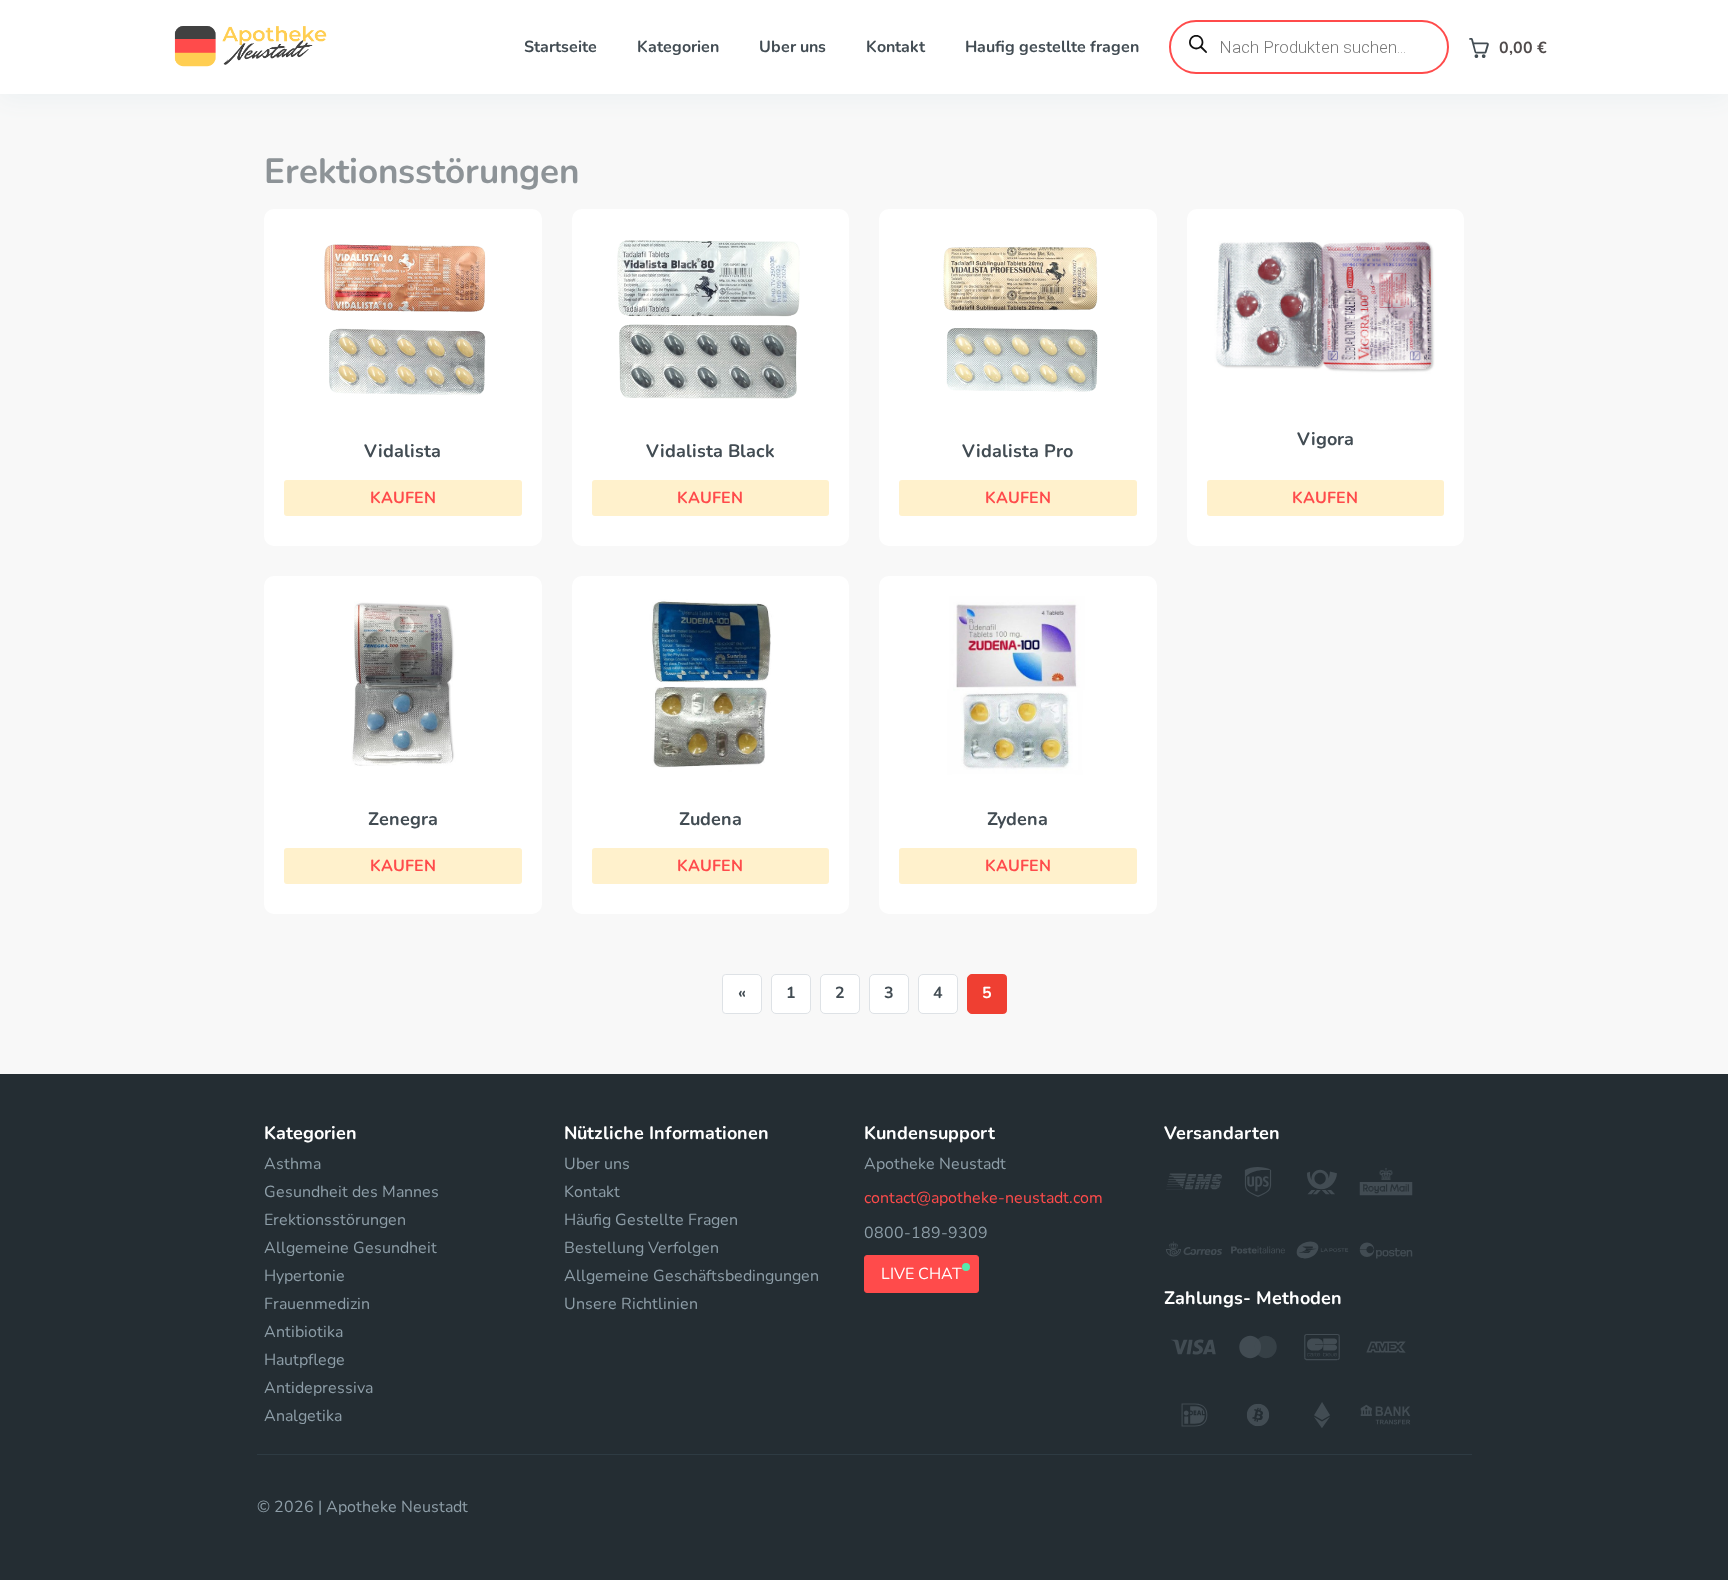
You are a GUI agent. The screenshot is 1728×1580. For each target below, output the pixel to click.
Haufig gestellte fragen (1052, 47)
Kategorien (678, 47)
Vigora (1325, 439)
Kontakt (895, 47)
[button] (403, 498)
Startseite (560, 47)
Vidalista (402, 451)
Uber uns (792, 47)
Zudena (710, 819)
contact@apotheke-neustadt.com (983, 1198)
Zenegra (403, 819)
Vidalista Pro (1017, 451)
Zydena (1017, 819)
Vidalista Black (710, 451)
